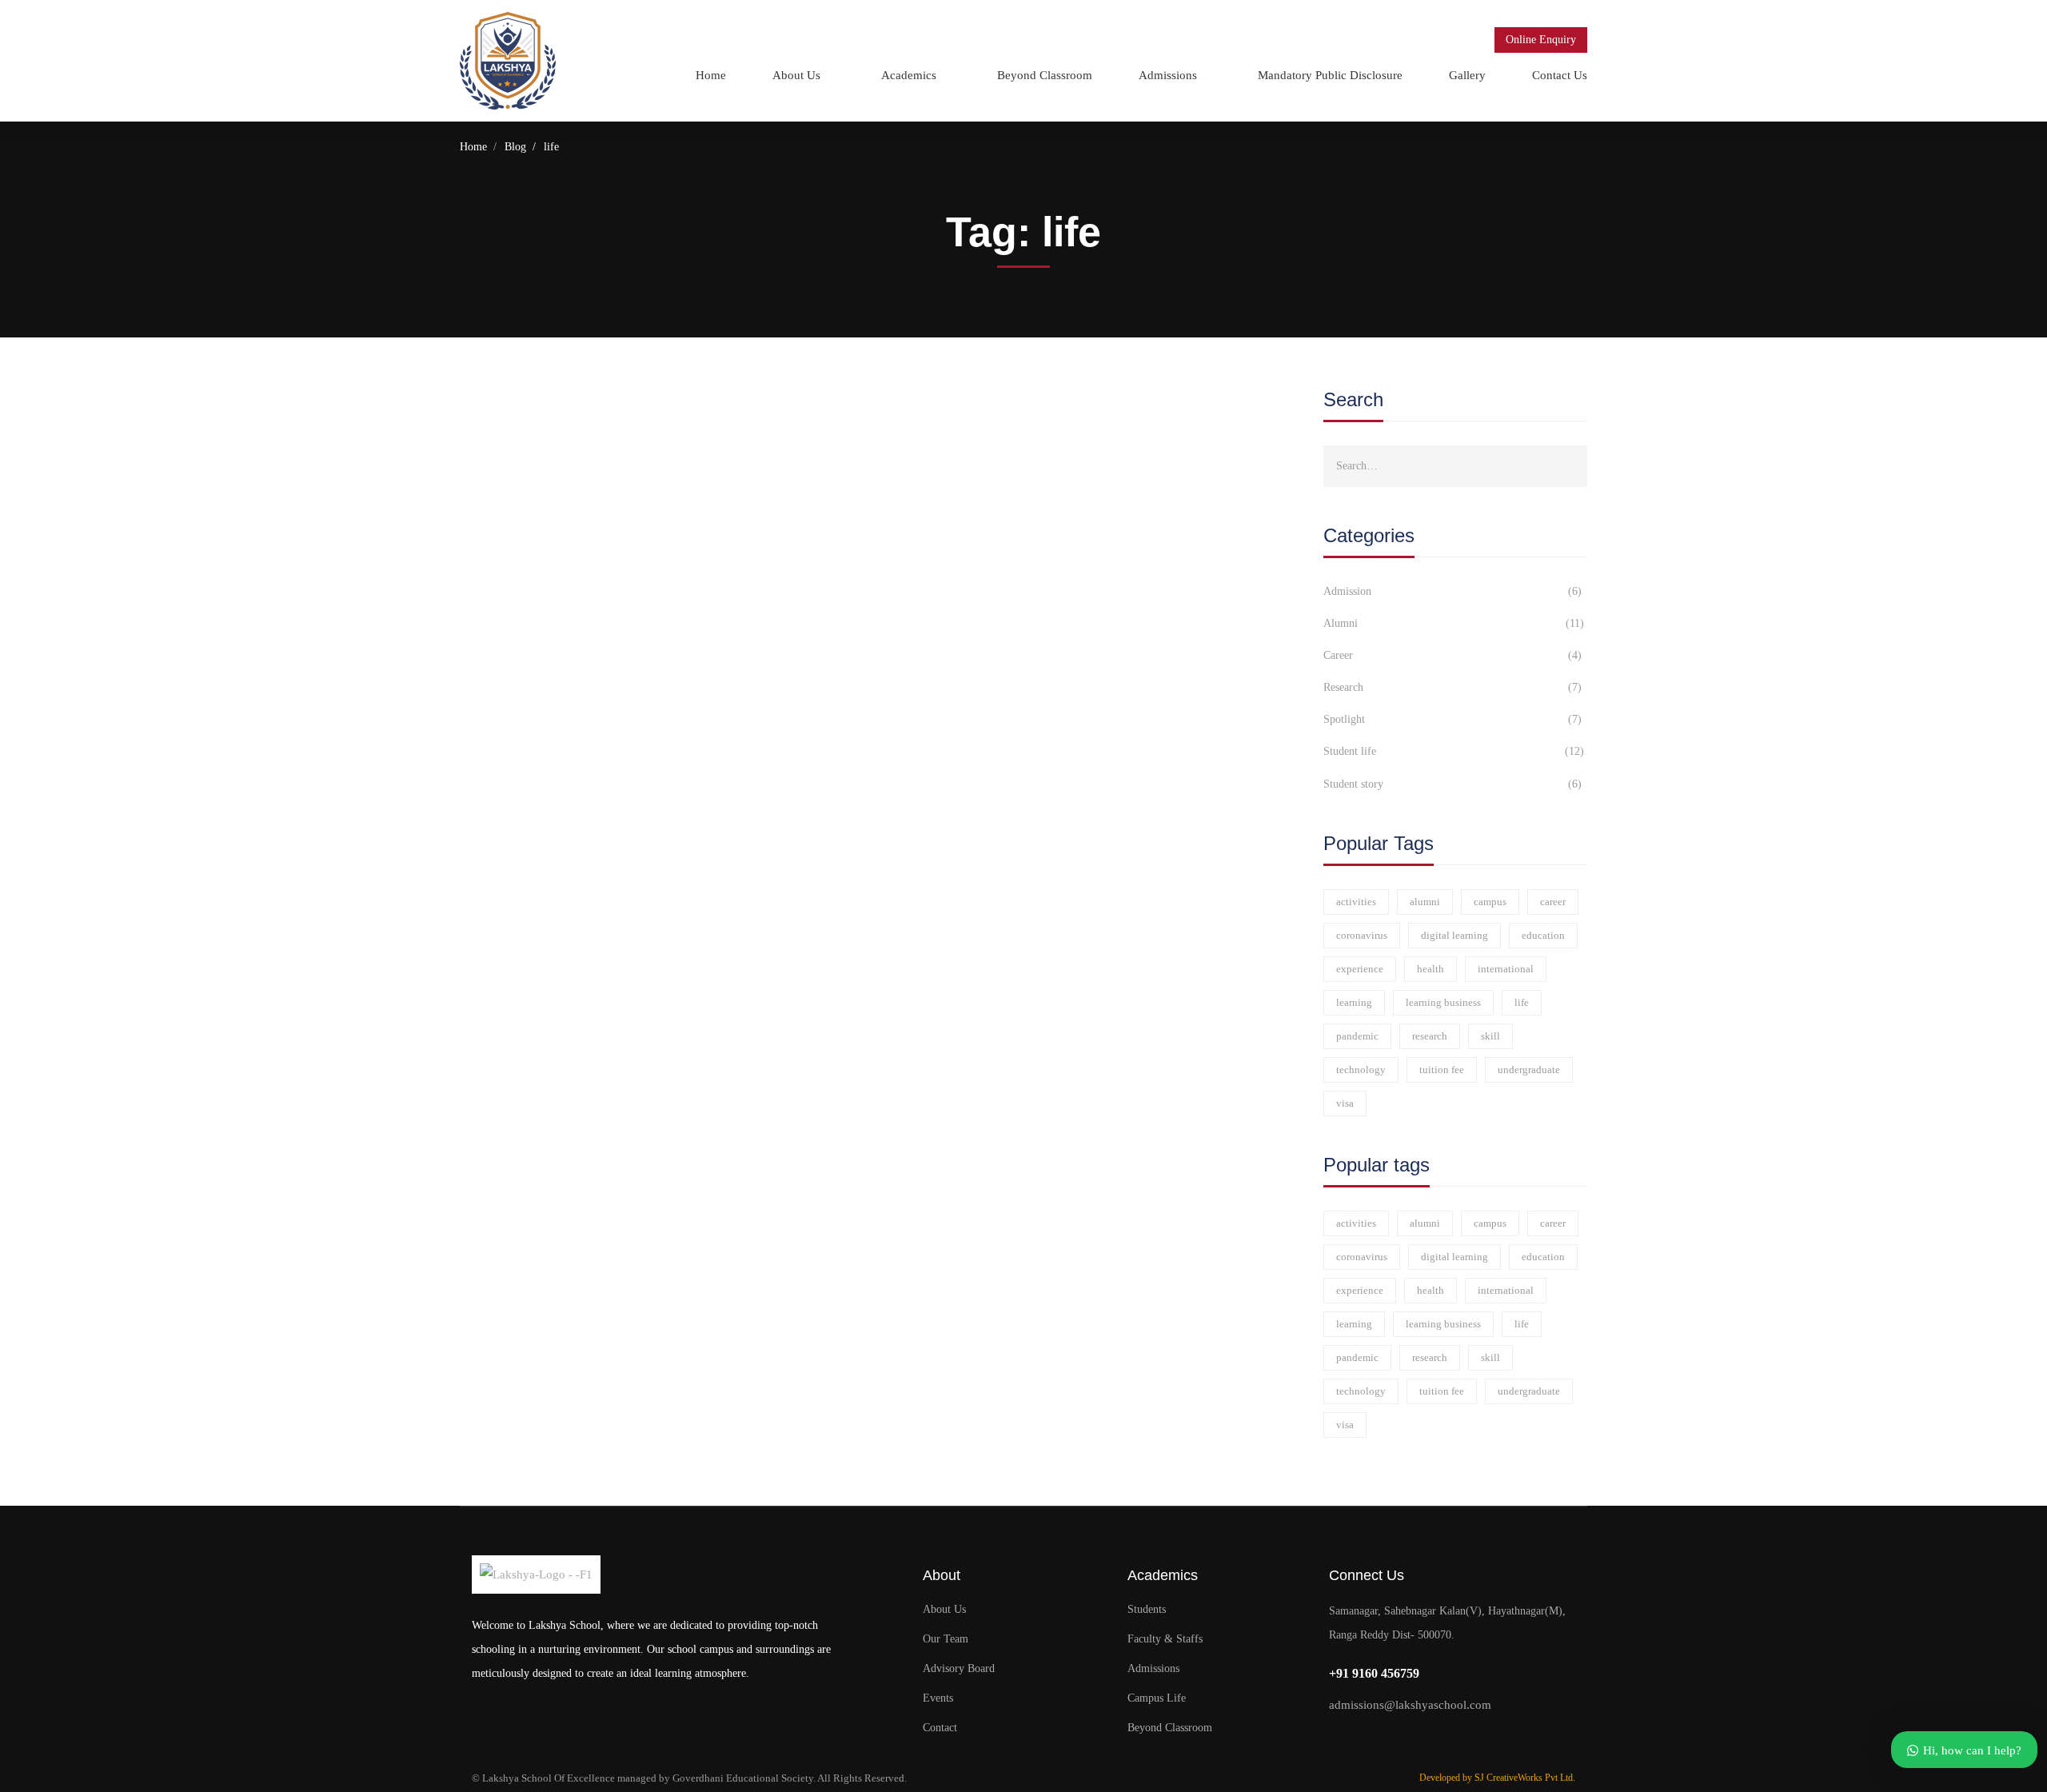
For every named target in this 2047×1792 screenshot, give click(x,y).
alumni (1425, 902)
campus (1490, 902)
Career (1452, 655)
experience (1360, 969)
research (1430, 1036)
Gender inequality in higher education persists (638, 664)
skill (1490, 1036)
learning (1354, 1002)
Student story (1452, 784)
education (1543, 935)
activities (1356, 902)
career (1553, 902)
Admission (1452, 591)
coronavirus (1362, 935)
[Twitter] (1337, 1739)
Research (1452, 687)
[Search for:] (1455, 465)
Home (473, 147)
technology (1361, 1070)
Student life (1454, 751)
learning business (1443, 1002)
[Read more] (486, 421)
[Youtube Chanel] (1430, 1739)
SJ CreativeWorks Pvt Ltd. (1525, 1778)
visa (1345, 1103)
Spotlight (1452, 719)
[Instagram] (1399, 1739)
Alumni (1454, 623)
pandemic (1357, 1036)
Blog (515, 147)
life (1522, 1002)
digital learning (1454, 935)
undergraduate (1529, 1070)
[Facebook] (1368, 1739)
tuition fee (1442, 1070)
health (1431, 969)
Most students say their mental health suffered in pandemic (686, 487)
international (1506, 969)
